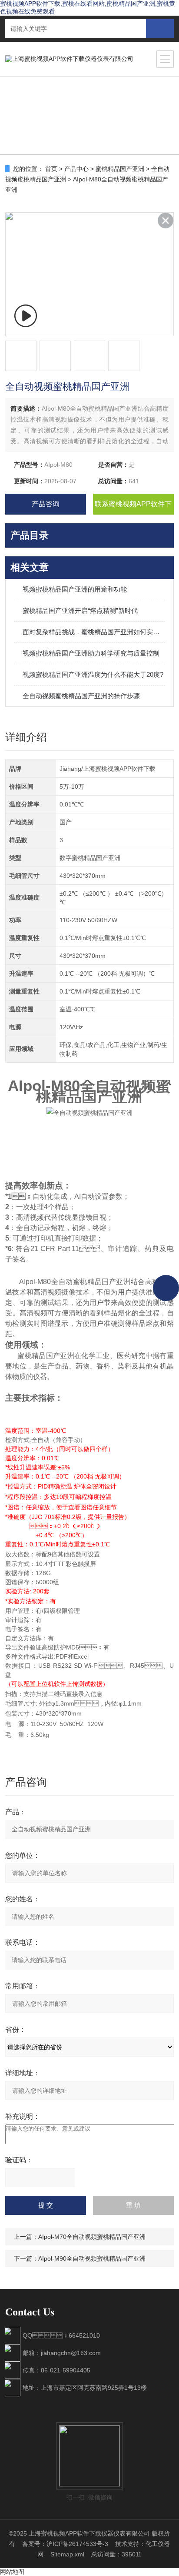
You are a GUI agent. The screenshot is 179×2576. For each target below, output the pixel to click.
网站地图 (12, 2572)
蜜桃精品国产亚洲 (120, 169)
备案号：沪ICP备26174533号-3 (65, 2544)
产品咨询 (46, 504)
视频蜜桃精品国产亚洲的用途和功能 (75, 589)
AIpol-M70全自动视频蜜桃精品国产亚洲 (92, 2237)
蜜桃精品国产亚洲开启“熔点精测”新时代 (80, 611)
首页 (51, 169)
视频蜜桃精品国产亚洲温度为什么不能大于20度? (93, 674)
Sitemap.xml (67, 2554)
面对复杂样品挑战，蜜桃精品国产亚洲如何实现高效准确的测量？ (94, 632)
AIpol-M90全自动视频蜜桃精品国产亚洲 (92, 2258)
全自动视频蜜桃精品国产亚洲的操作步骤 (81, 696)
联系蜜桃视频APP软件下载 (133, 507)
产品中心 (76, 169)
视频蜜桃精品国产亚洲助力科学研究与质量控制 (91, 653)
